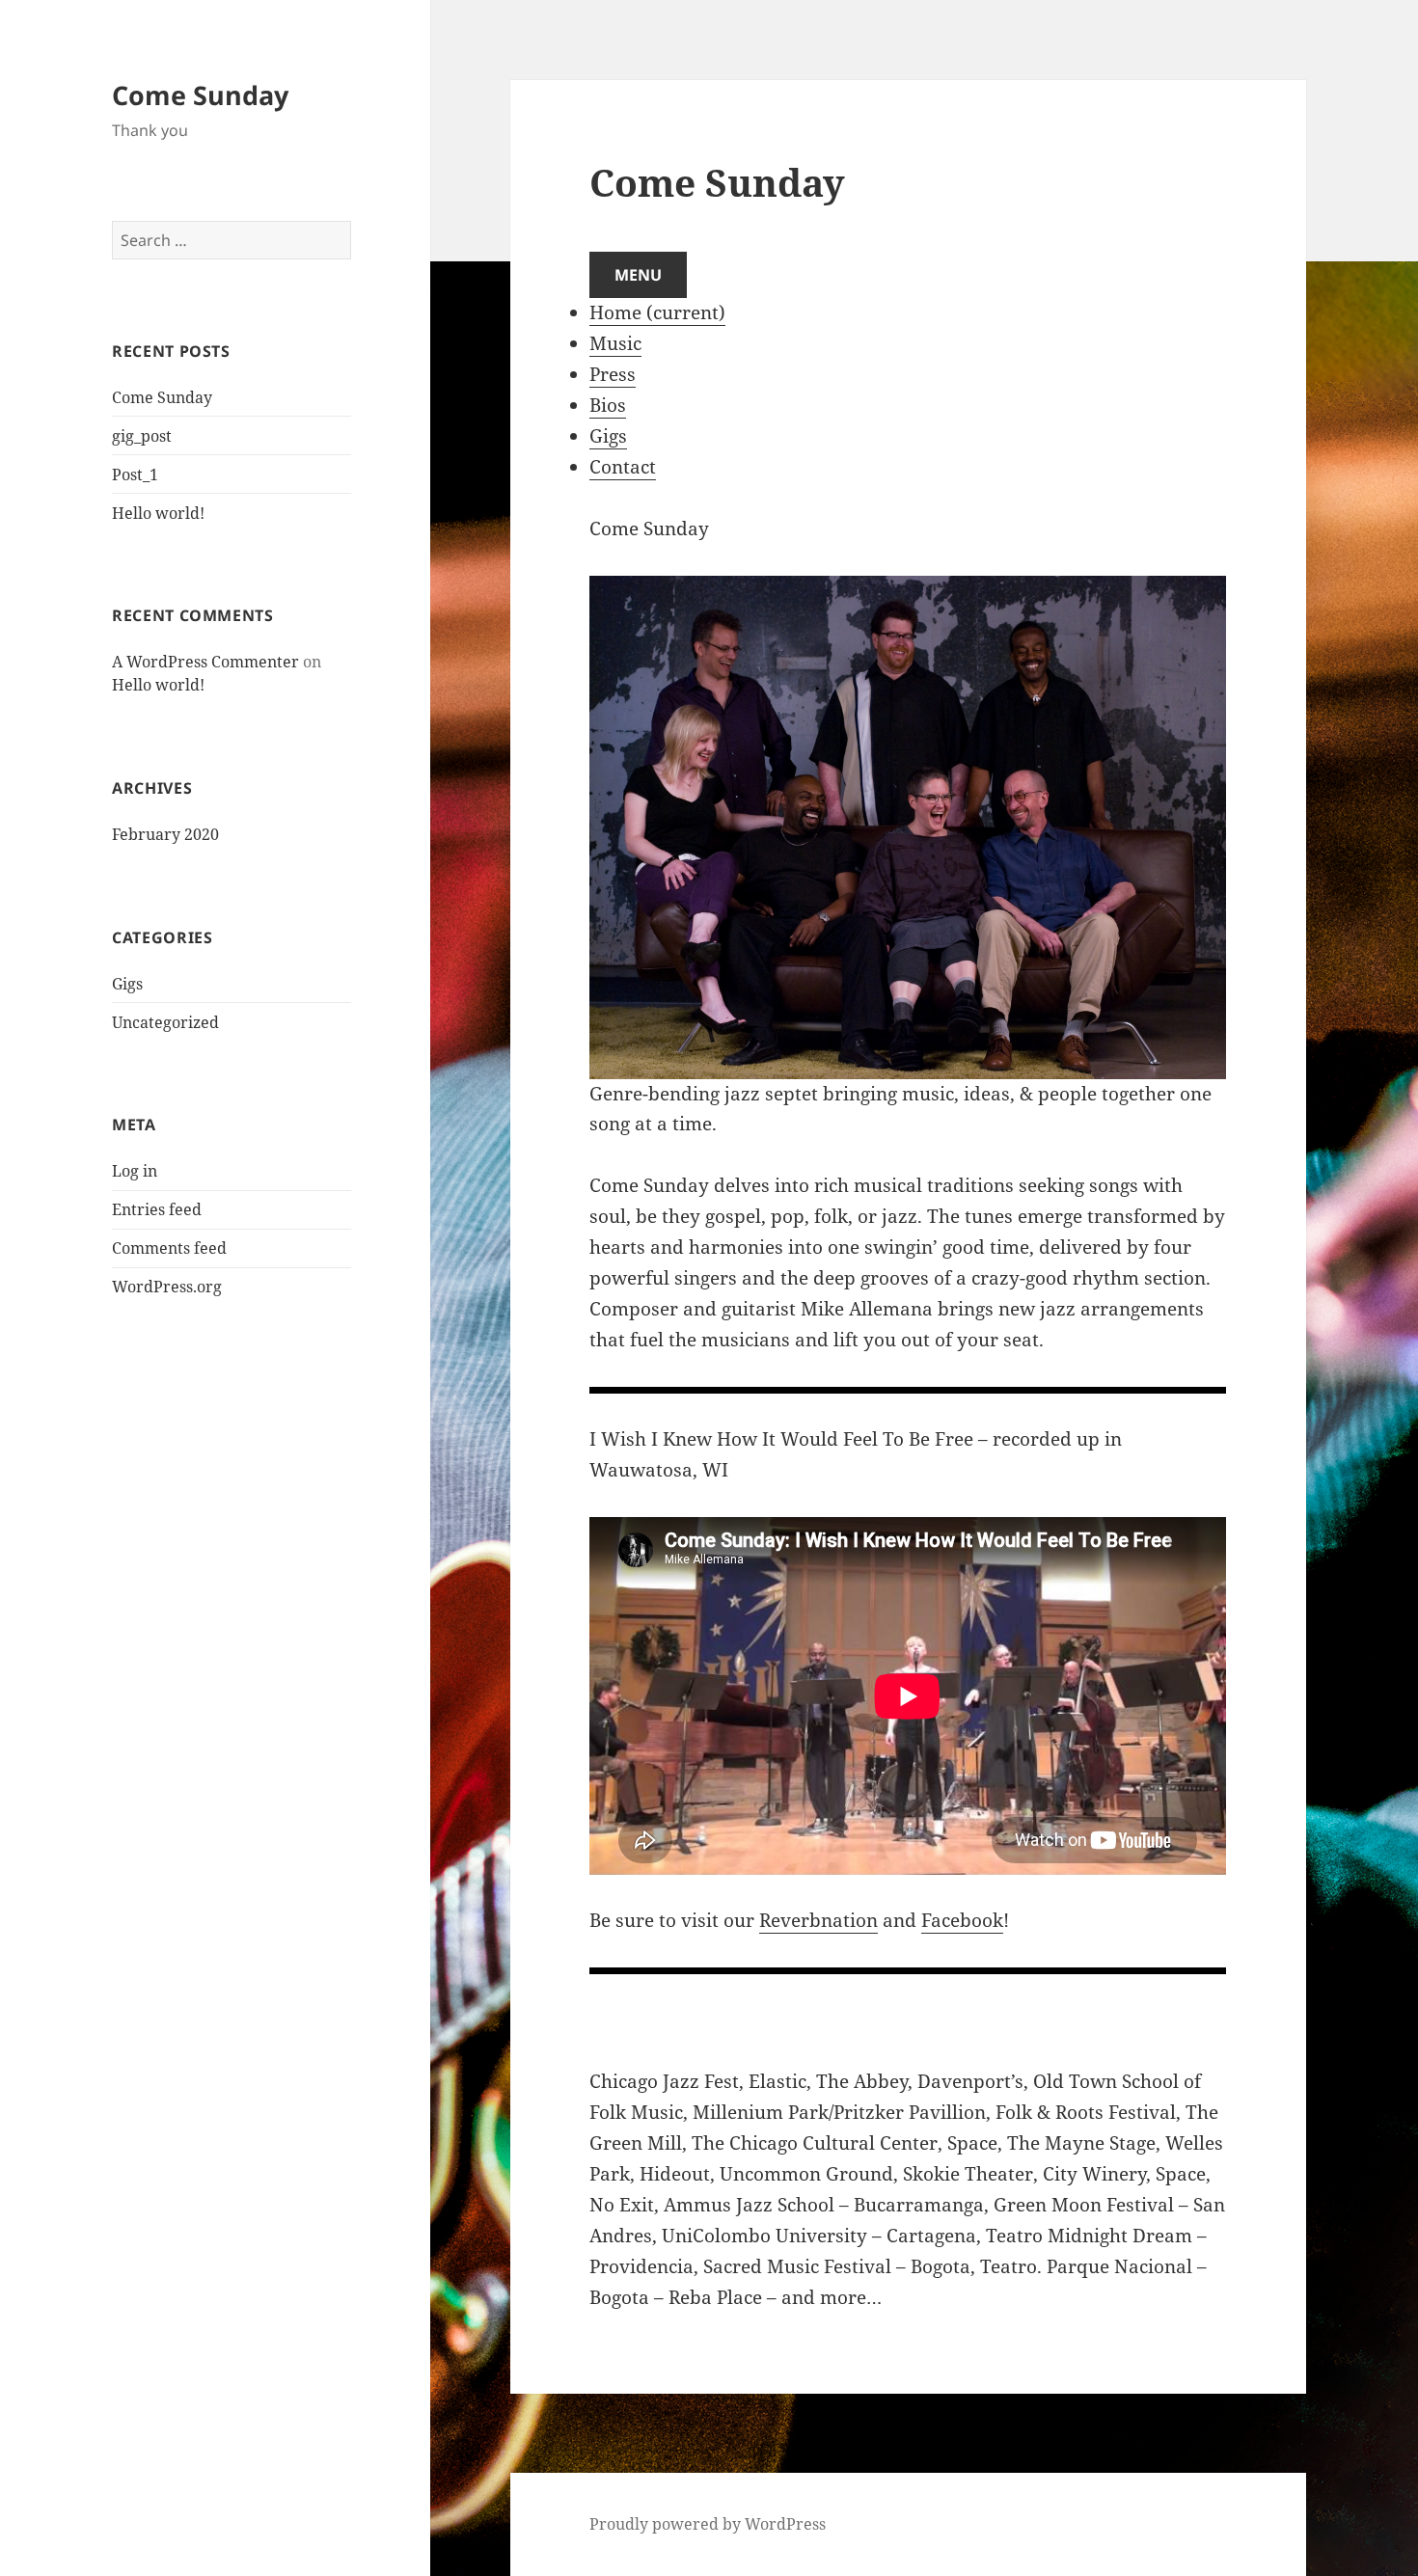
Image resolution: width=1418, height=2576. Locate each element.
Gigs (127, 984)
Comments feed (169, 1248)
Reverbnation (818, 1920)
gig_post (142, 436)
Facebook (962, 1920)
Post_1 (135, 475)
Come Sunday (200, 95)
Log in (135, 1171)
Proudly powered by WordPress (708, 2524)
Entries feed (157, 1209)
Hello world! (158, 513)
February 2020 (165, 834)
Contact (623, 467)
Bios (608, 405)
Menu (638, 275)
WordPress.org (167, 1287)
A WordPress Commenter (205, 662)
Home (657, 312)
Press (613, 374)
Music (615, 343)
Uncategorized (165, 1022)
